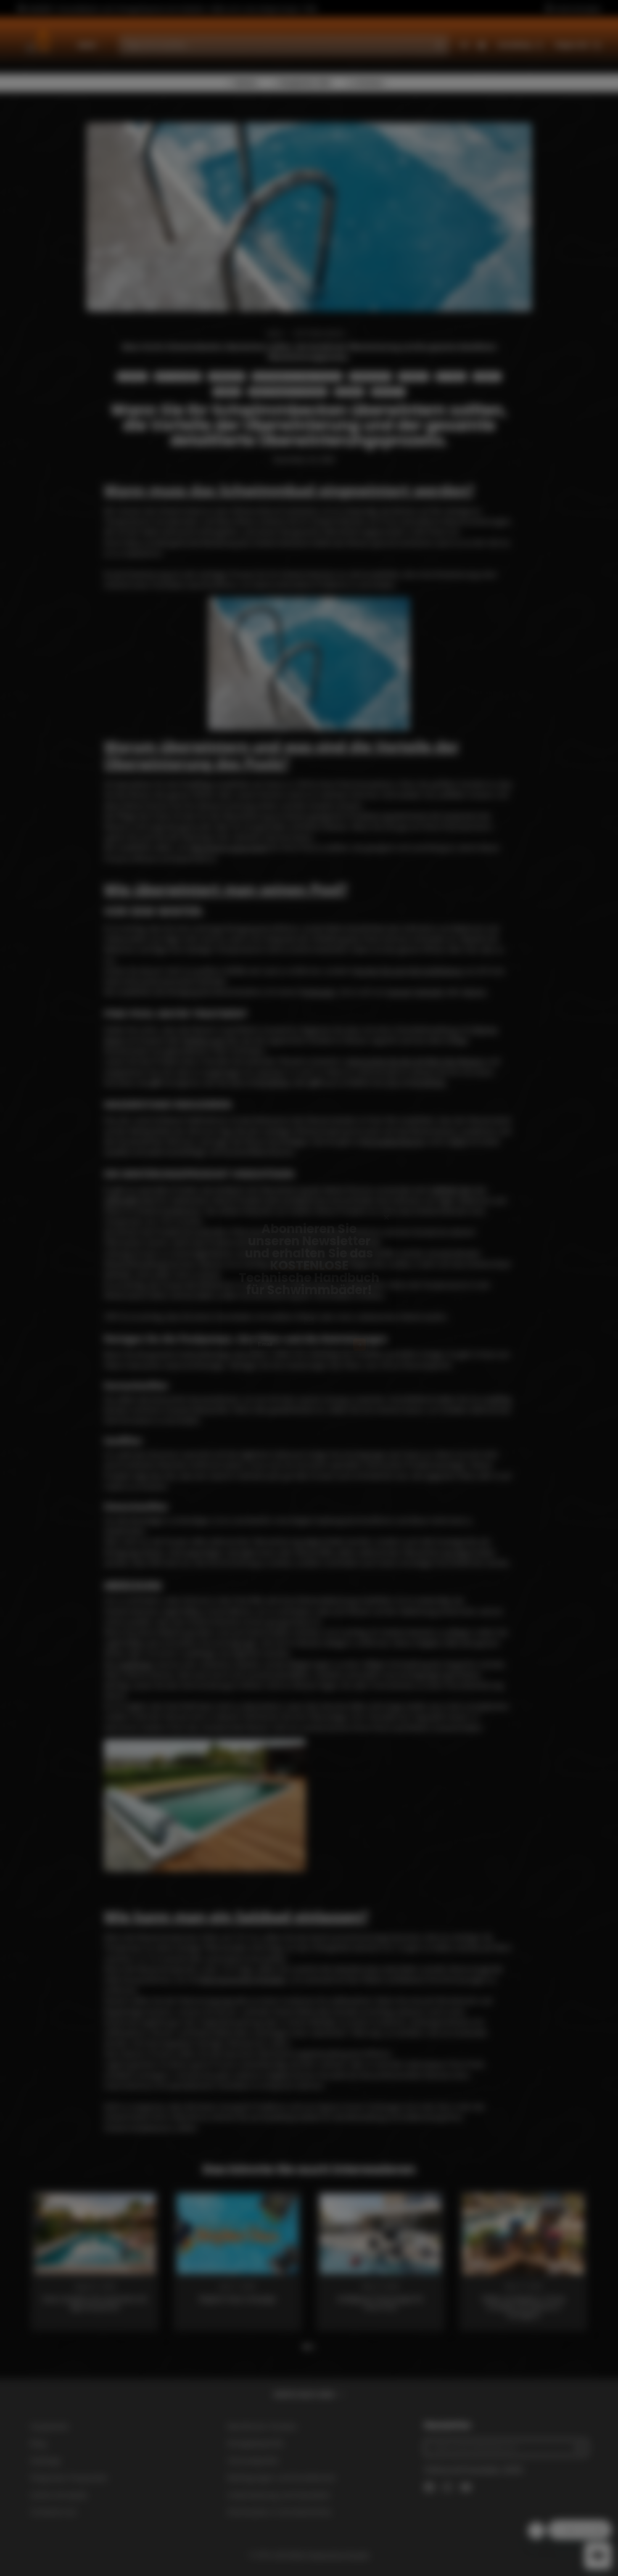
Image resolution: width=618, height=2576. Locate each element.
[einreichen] (371, 1358)
